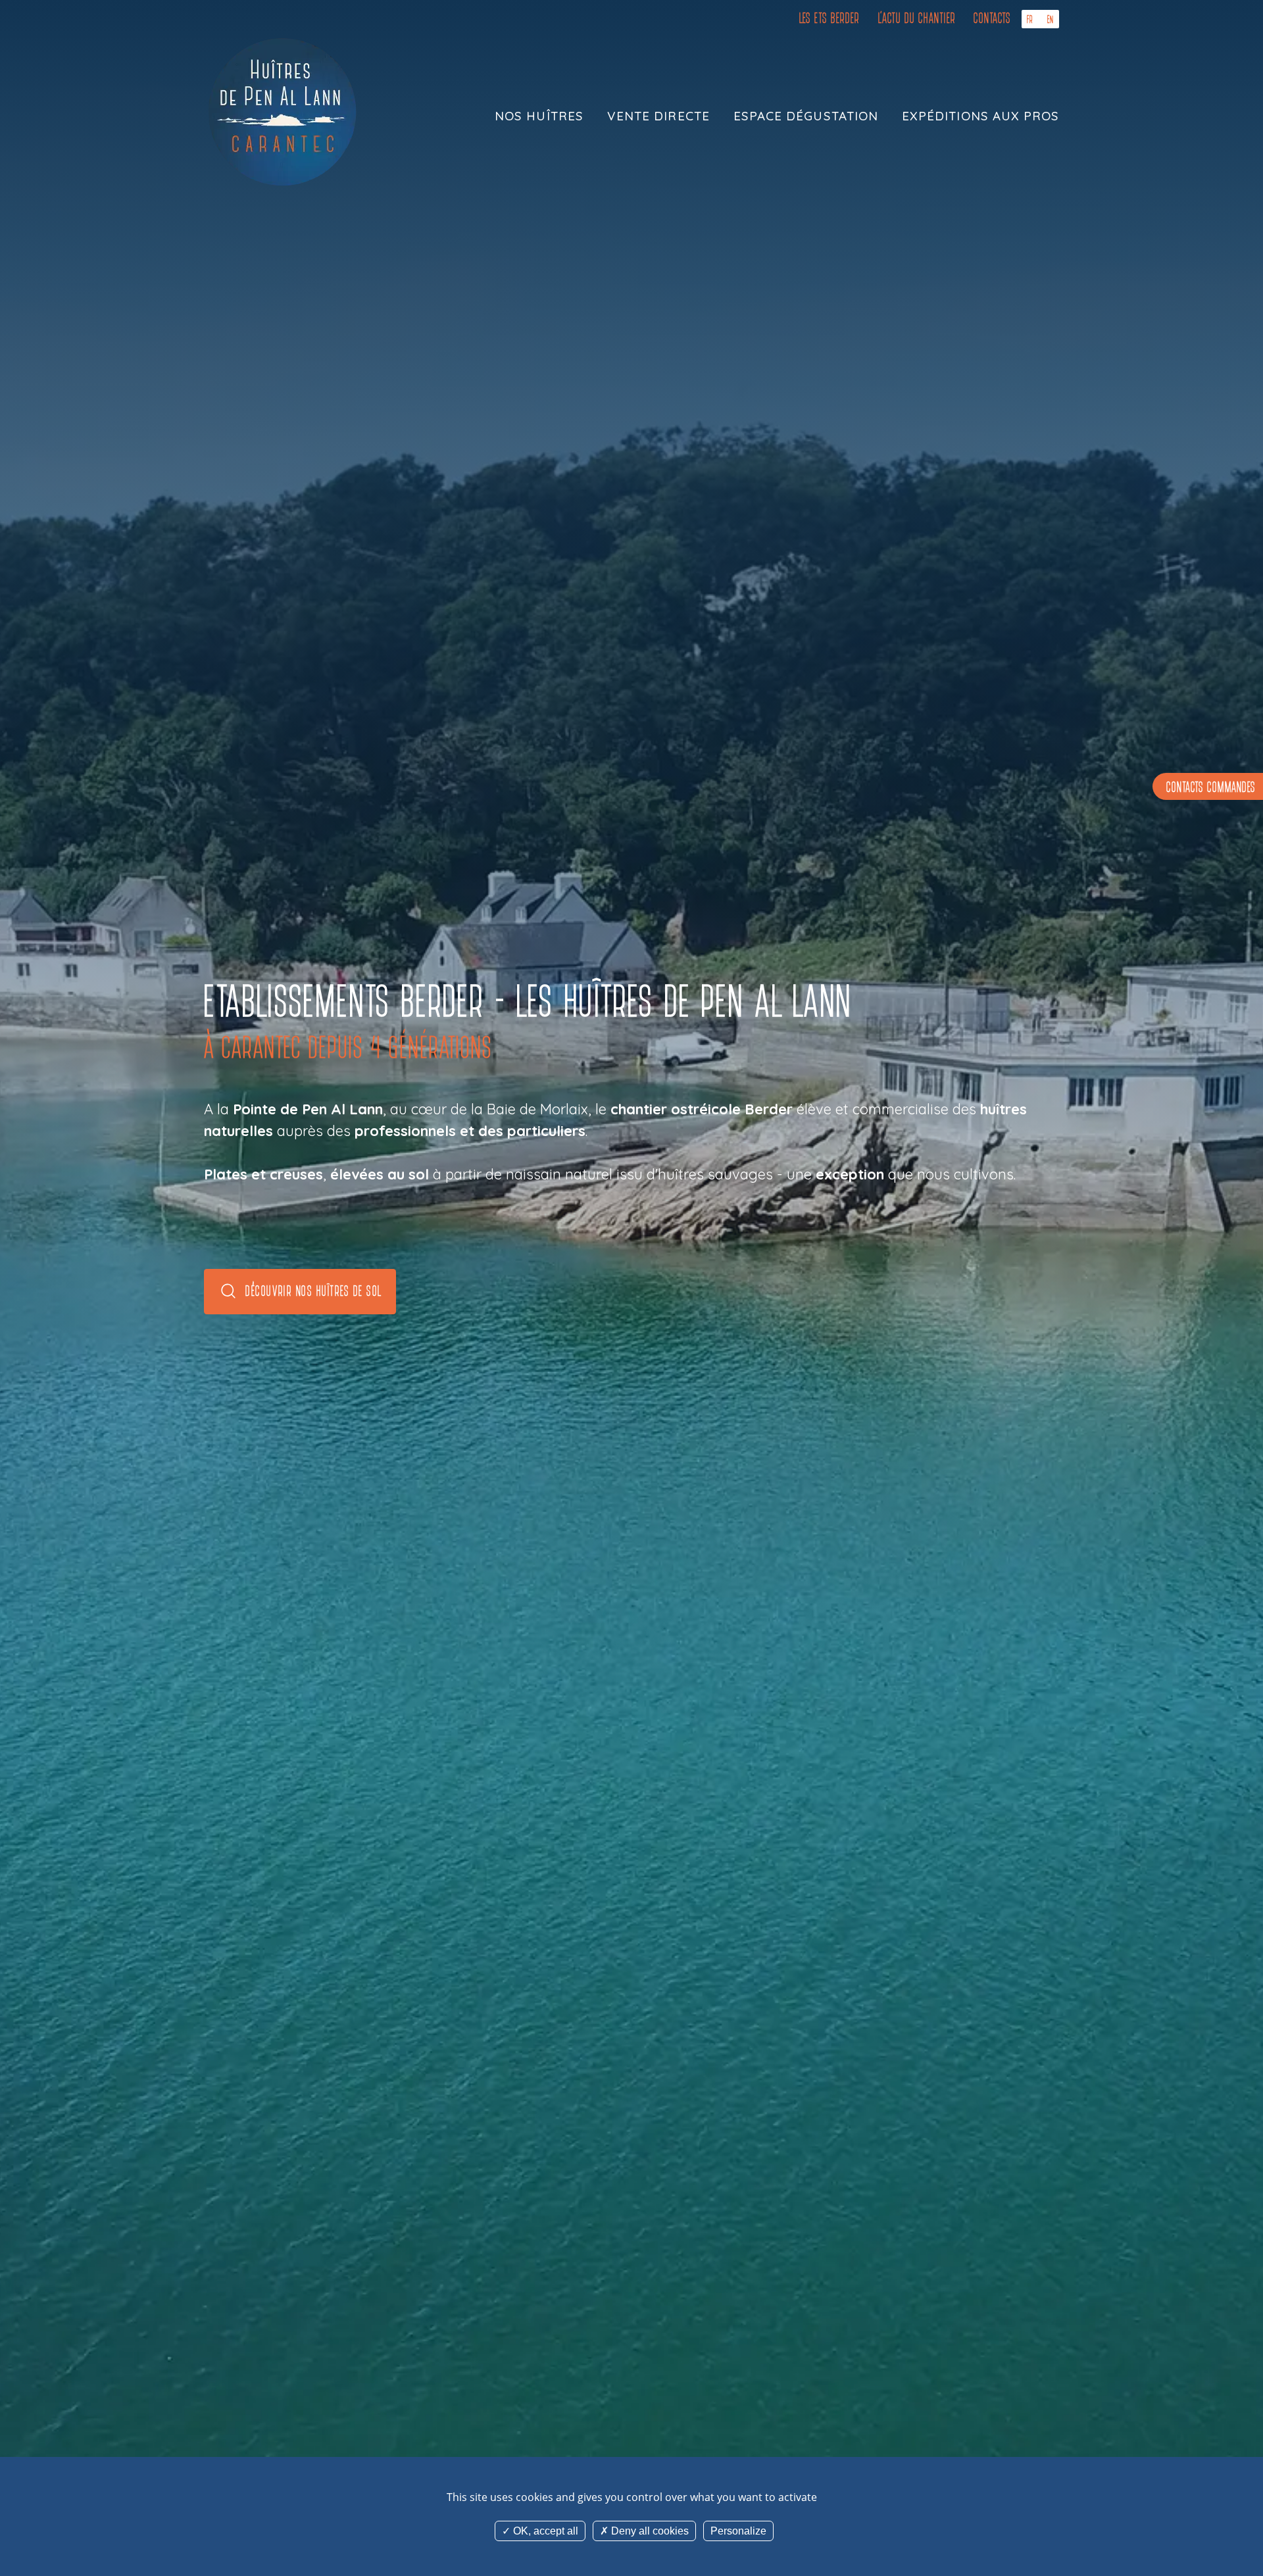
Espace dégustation (806, 116)
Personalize (738, 2531)
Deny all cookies (649, 2531)
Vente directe (658, 116)
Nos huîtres (539, 116)
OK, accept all (544, 2531)
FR (1030, 19)
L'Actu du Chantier (917, 18)
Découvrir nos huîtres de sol (313, 1291)
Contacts (992, 18)
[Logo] (283, 112)
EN (1051, 19)
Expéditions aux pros (980, 116)
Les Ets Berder (830, 18)
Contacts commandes (1211, 788)
